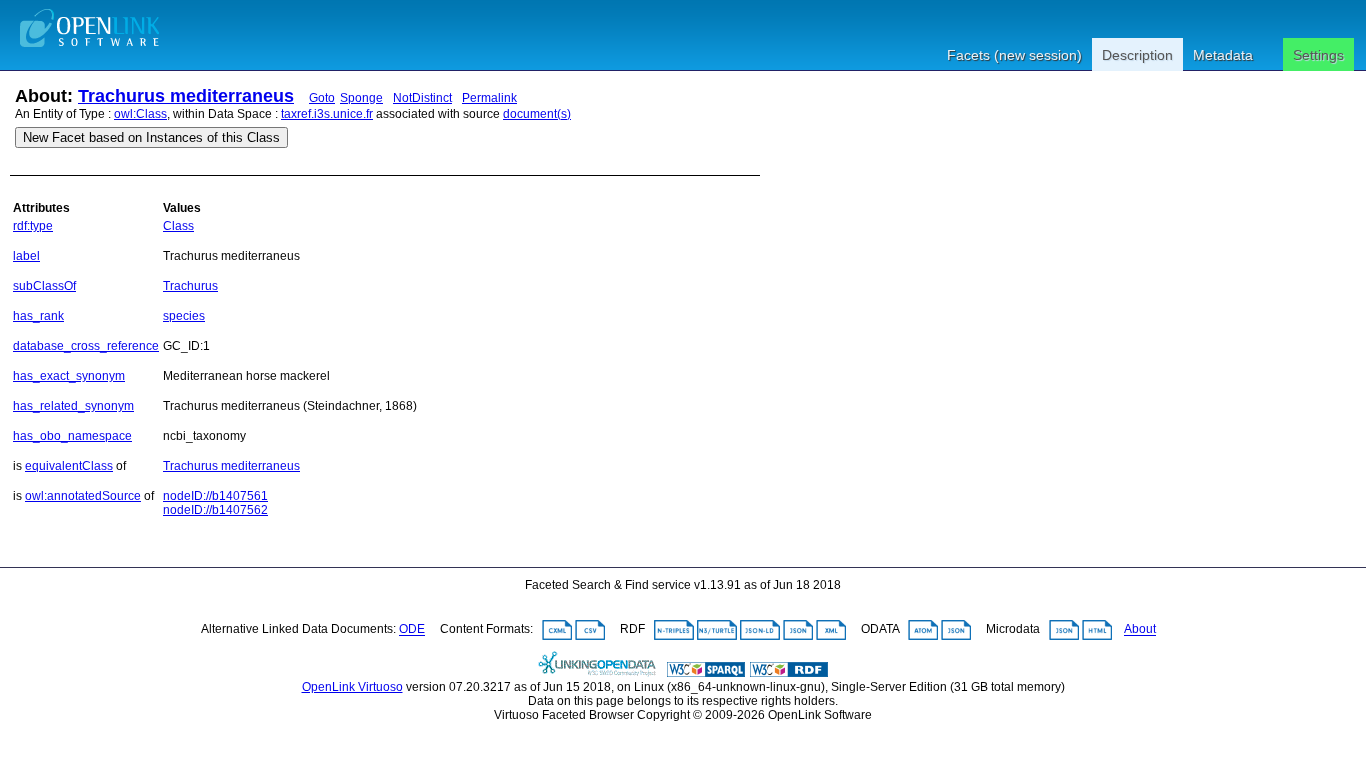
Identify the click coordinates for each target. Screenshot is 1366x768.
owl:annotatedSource (83, 496)
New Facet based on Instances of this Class (151, 137)
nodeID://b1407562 (215, 510)
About (1140, 630)
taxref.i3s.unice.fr (327, 114)
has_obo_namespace (72, 436)
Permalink (489, 98)
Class (178, 226)
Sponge (361, 98)
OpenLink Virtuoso (352, 687)
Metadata (1223, 55)
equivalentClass (69, 466)
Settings (1318, 55)
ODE (412, 630)
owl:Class (140, 114)
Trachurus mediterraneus (186, 96)
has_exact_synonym (69, 376)
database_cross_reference (86, 346)
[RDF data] (789, 673)
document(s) (537, 114)
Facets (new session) (1014, 55)
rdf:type (33, 226)
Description (1137, 55)
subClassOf (44, 286)
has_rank (38, 316)
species (184, 316)
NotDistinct (422, 98)
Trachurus (190, 286)
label (26, 256)
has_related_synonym (73, 406)
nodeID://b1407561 (215, 496)
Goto (322, 98)
